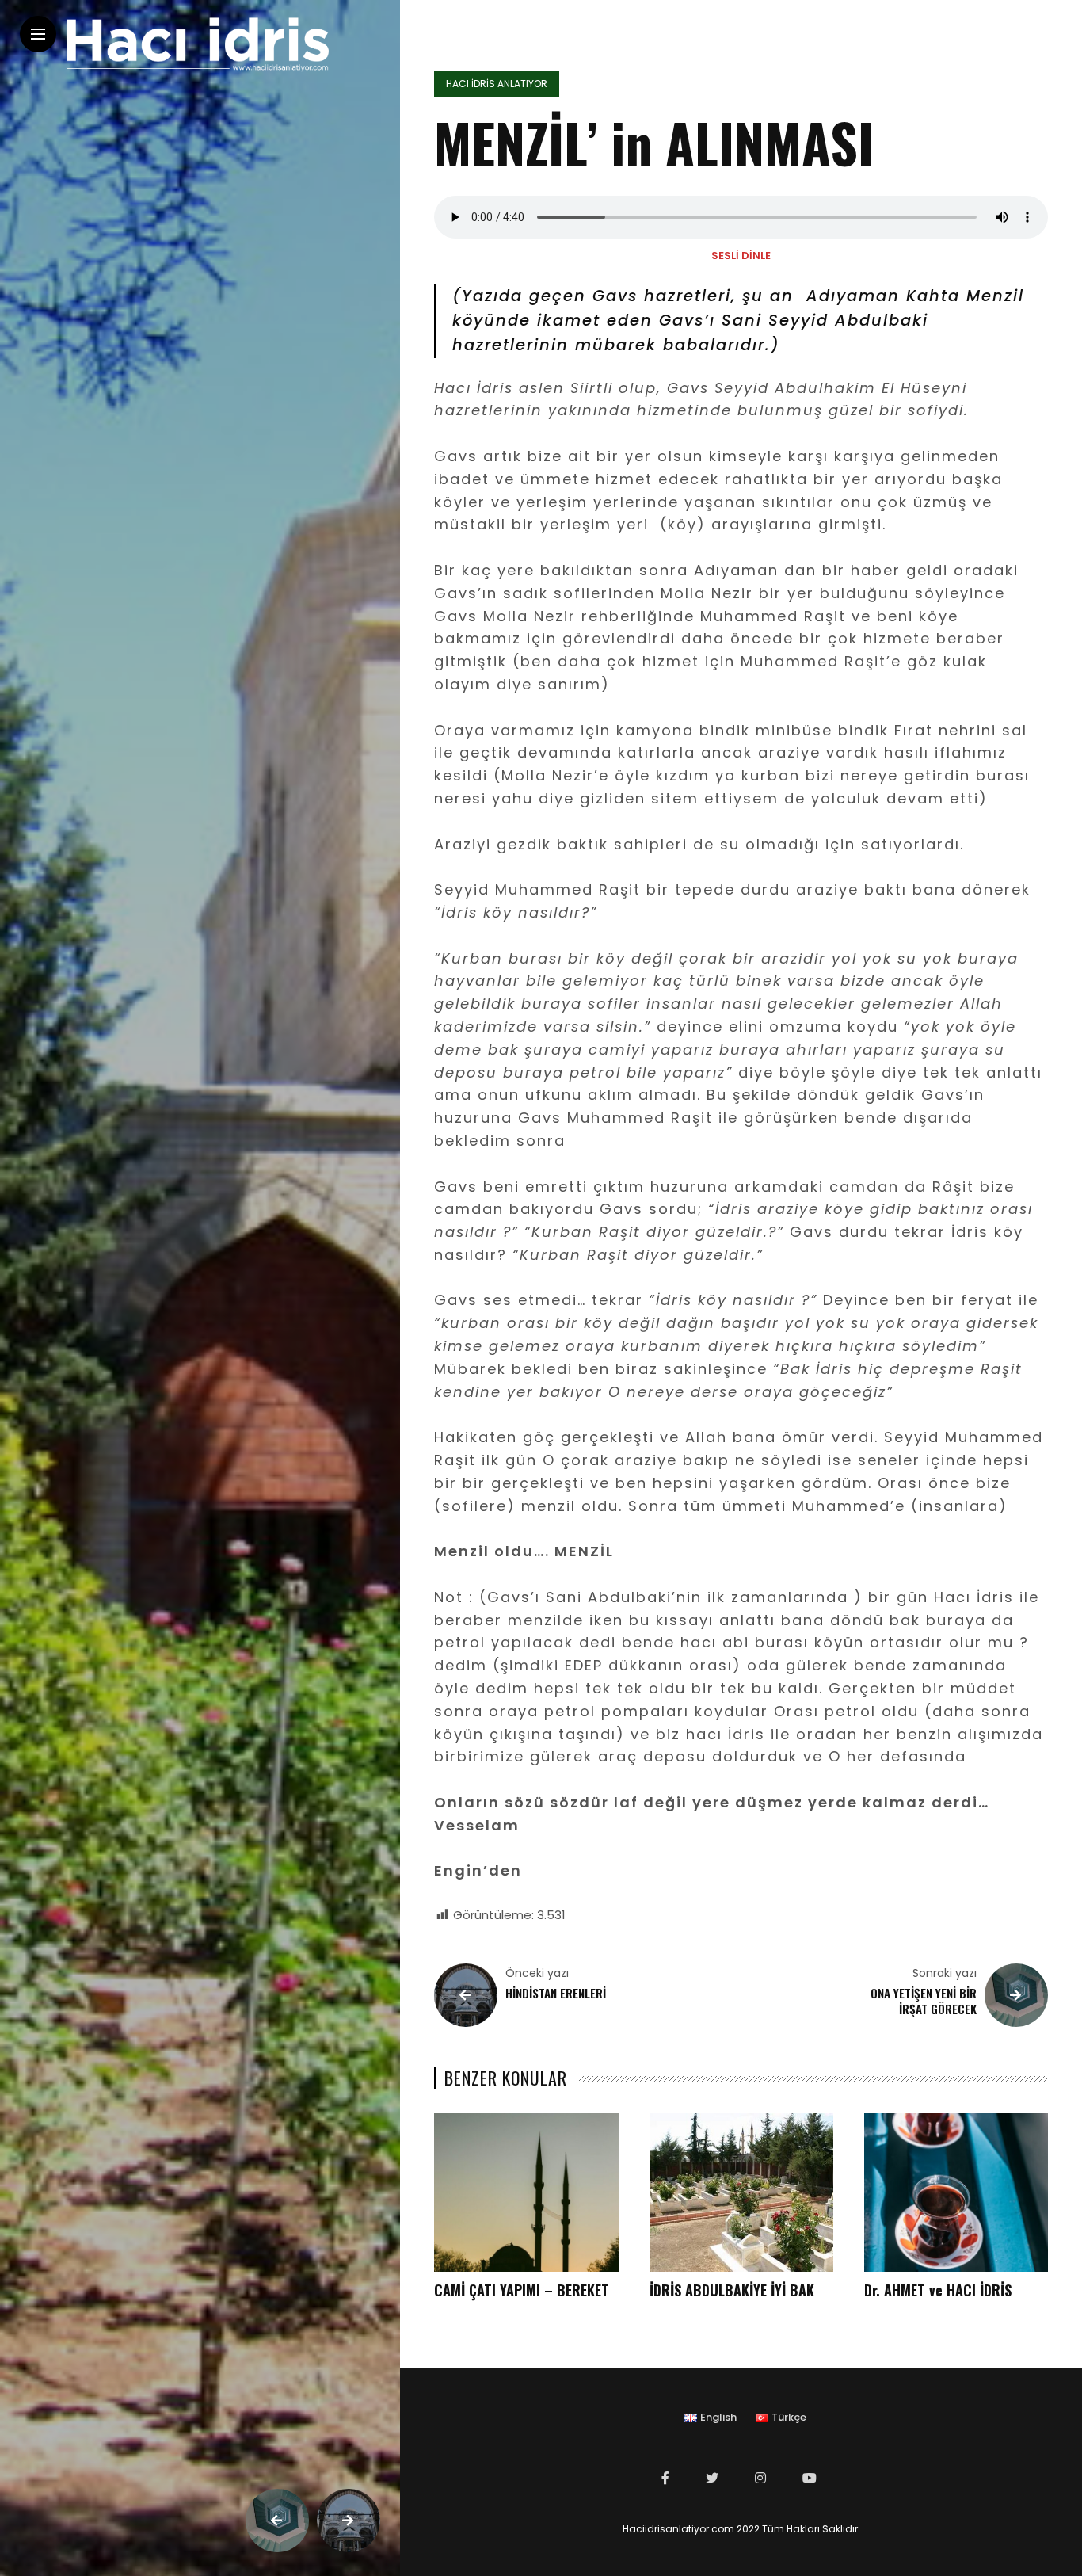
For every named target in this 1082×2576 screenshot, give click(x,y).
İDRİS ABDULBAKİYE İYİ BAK (732, 2290)
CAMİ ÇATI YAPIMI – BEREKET (522, 2290)
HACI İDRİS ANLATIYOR (497, 84)
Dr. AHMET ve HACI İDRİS (938, 2290)
